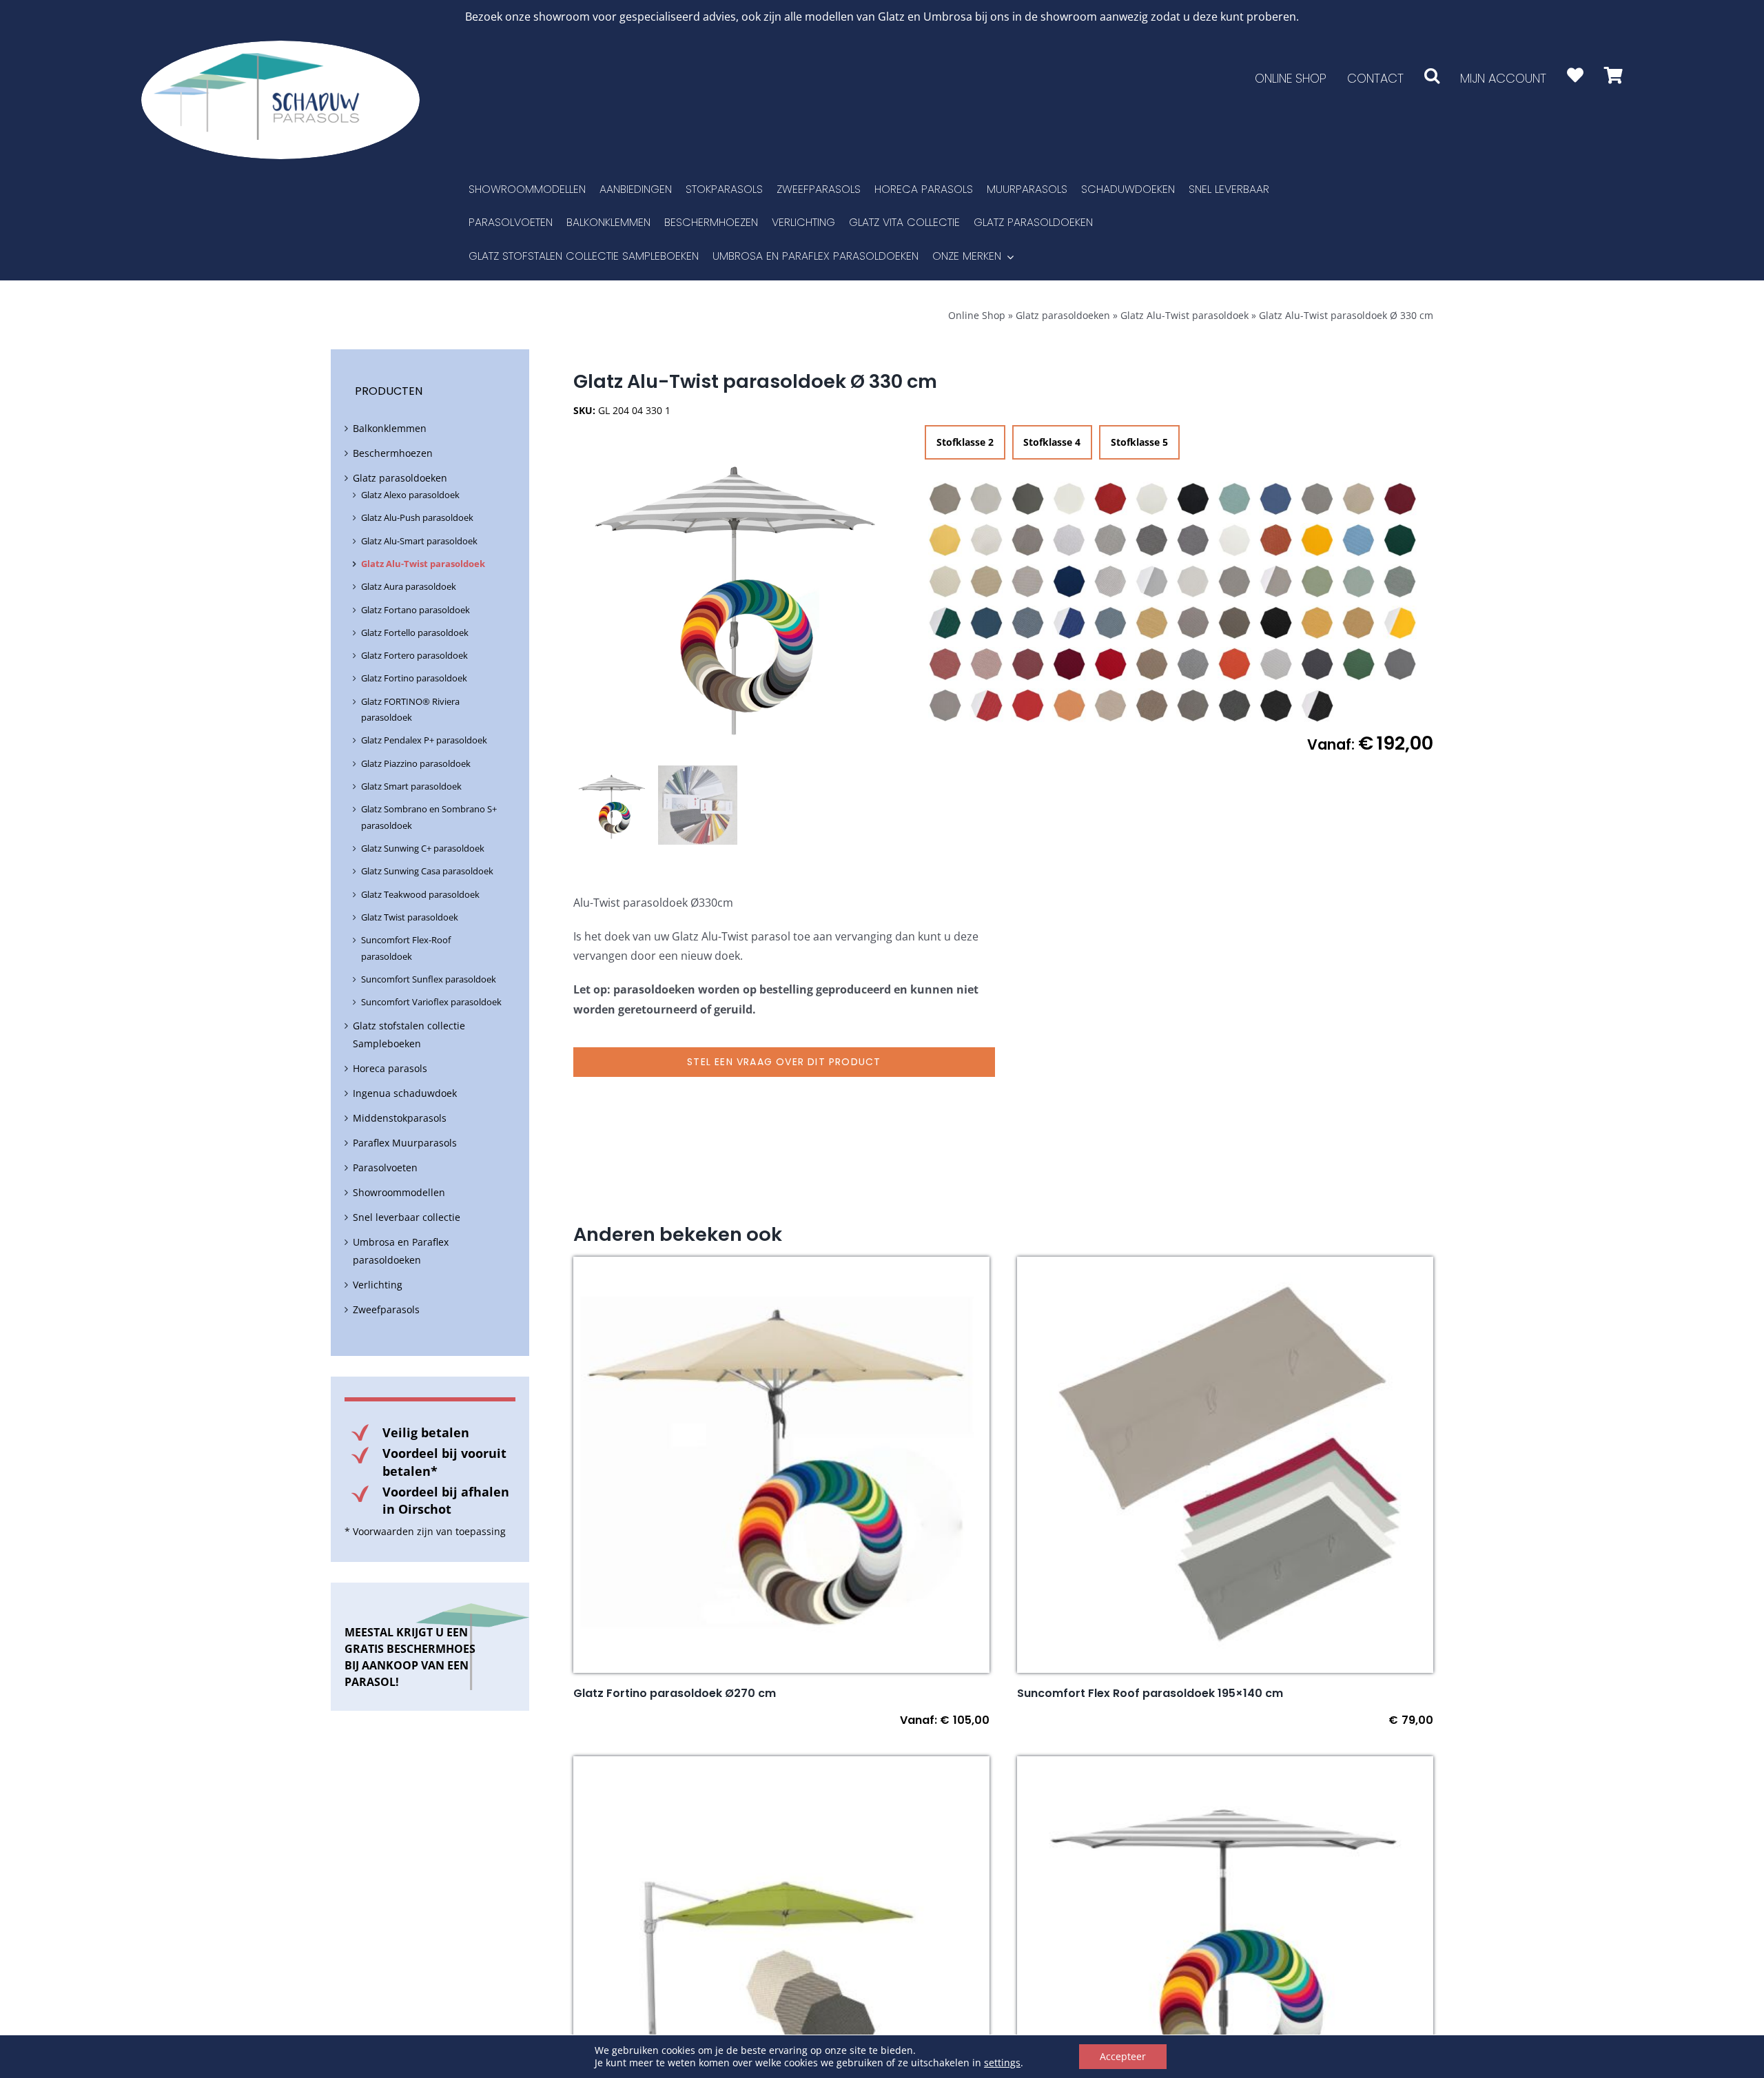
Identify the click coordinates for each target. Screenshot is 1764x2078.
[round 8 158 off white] (1069, 499)
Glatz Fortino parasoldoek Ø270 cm (675, 1693)
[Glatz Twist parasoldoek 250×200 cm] (1225, 1766)
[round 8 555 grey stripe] (1152, 582)
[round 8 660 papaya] (1235, 664)
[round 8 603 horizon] (1111, 623)
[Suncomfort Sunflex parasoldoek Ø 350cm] (781, 1766)
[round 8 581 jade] (1359, 582)
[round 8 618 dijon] (1359, 623)
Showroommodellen (399, 1192)
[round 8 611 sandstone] (1235, 623)
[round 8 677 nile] (1359, 664)
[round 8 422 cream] (1359, 499)
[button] (1432, 75)
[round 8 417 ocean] (1235, 499)
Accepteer (1123, 2056)
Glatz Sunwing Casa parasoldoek (427, 871)
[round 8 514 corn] (1317, 540)
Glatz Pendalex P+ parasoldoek (424, 740)
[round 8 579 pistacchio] (1317, 582)
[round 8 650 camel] (1152, 664)
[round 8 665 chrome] (1276, 664)
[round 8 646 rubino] (1111, 664)
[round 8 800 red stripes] (987, 706)
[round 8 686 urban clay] (945, 706)
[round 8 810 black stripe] (1317, 706)
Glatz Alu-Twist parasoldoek (1184, 315)
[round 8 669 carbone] (1317, 664)
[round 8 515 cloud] (1359, 540)
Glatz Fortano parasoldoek (416, 610)
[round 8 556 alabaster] (1193, 582)
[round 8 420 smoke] (1317, 499)
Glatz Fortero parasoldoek (414, 655)
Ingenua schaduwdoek (405, 1093)
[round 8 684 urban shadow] (1400, 664)
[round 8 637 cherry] (945, 664)
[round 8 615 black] (1276, 623)
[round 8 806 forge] (1193, 706)
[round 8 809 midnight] (1276, 706)
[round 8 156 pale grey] (987, 499)
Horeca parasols (390, 1068)
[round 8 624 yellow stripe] (1400, 623)
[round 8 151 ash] (945, 499)
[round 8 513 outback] (1276, 540)
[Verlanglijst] (1575, 75)
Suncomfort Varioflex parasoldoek (431, 1002)
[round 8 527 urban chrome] (1028, 582)
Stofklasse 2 (965, 442)
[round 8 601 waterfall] (1028, 623)
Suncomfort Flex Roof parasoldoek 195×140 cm (1150, 1693)
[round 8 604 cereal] (1152, 623)
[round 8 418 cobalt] (1276, 499)
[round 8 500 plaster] (1069, 540)
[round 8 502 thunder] (1152, 540)
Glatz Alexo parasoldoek (410, 495)
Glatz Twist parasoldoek (410, 917)
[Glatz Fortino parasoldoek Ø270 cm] (781, 1266)
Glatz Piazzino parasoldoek (416, 763)
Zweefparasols (386, 1309)
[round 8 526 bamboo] (987, 582)
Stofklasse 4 (1052, 442)
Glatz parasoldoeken (1063, 315)
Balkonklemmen (390, 428)
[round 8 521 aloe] (1400, 540)
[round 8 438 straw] (945, 540)
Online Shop (977, 315)
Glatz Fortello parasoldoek (415, 632)
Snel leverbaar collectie (407, 1217)
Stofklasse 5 (1139, 442)
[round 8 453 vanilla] (987, 540)
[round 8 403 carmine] (1111, 499)
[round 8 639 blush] (987, 664)
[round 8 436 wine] (1400, 499)
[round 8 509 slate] (1193, 540)
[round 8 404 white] (1152, 499)
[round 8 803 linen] (1111, 706)
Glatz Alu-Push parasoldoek (417, 517)
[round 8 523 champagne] (945, 582)
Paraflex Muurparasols (405, 1143)
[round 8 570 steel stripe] (1276, 582)
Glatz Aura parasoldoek (409, 586)
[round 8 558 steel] (1235, 582)
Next (898, 594)
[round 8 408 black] (1193, 499)
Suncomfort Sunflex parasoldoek (429, 979)
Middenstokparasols (400, 1118)
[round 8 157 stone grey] (1028, 499)
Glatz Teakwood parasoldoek (420, 894)
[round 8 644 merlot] (1028, 664)
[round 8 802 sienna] (1069, 706)
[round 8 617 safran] (1317, 623)
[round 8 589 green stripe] (945, 623)
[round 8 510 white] (1235, 540)
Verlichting (378, 1285)
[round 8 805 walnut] (1152, 706)
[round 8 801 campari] (1028, 706)
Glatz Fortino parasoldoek (414, 678)
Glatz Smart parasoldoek (411, 786)
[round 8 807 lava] (1235, 706)
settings (1002, 2063)
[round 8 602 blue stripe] (1069, 623)
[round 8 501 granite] (1111, 540)
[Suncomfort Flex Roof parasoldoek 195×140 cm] (1225, 1266)
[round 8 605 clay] (1193, 623)
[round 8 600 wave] (987, 623)
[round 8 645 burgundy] (1069, 664)
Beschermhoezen (393, 453)
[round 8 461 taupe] (1028, 540)
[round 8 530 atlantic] (1069, 582)
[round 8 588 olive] (1400, 582)
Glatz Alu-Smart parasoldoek (419, 541)
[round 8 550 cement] (1111, 582)
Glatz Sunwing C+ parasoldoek (423, 848)
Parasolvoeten (385, 1167)
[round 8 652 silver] (1193, 664)
